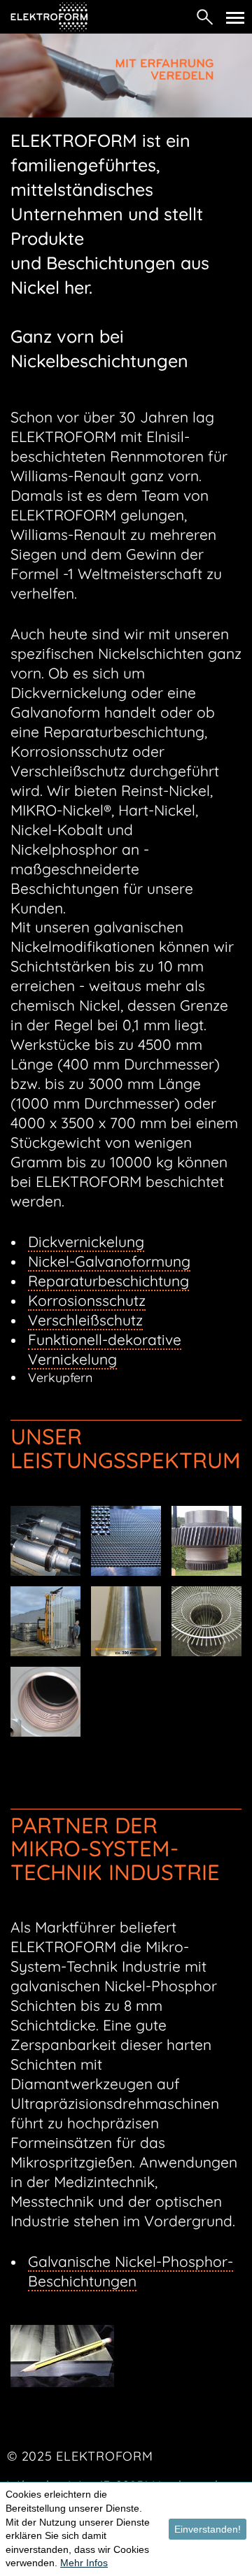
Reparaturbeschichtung (108, 1281)
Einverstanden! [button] (208, 2529)
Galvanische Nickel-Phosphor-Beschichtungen (131, 2271)
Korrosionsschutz (87, 1300)
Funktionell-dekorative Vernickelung (105, 1349)
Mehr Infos (84, 2563)
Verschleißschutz (85, 1320)
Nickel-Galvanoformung (109, 1261)
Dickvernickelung (86, 1241)
